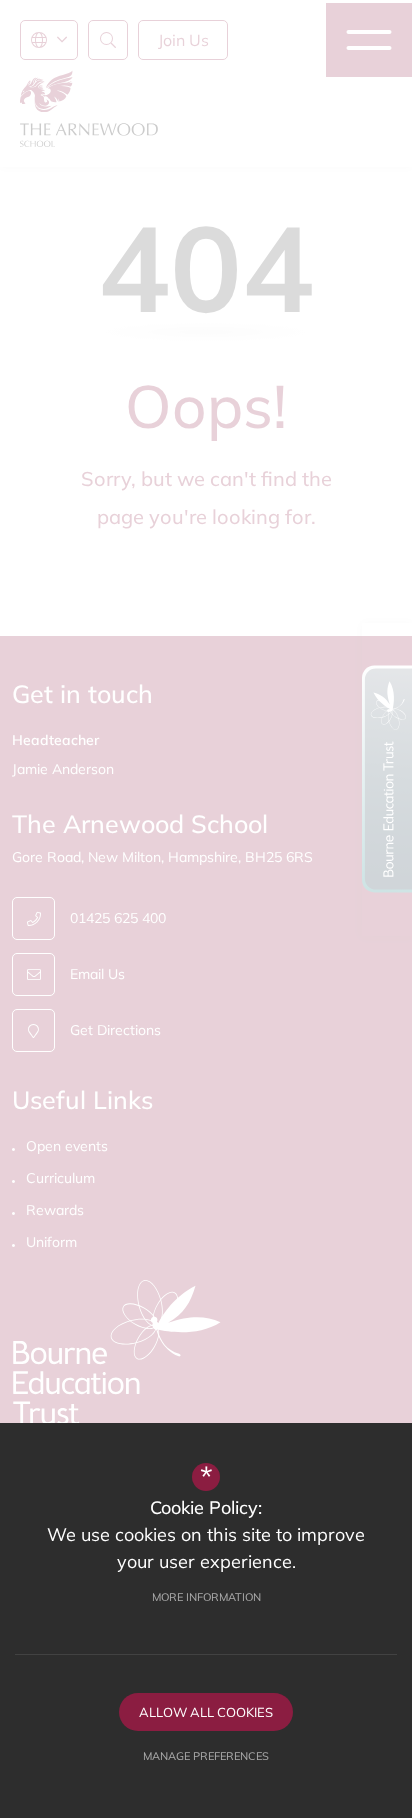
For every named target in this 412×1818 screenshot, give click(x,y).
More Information (206, 1597)
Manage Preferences (206, 1756)
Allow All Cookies (206, 1712)
